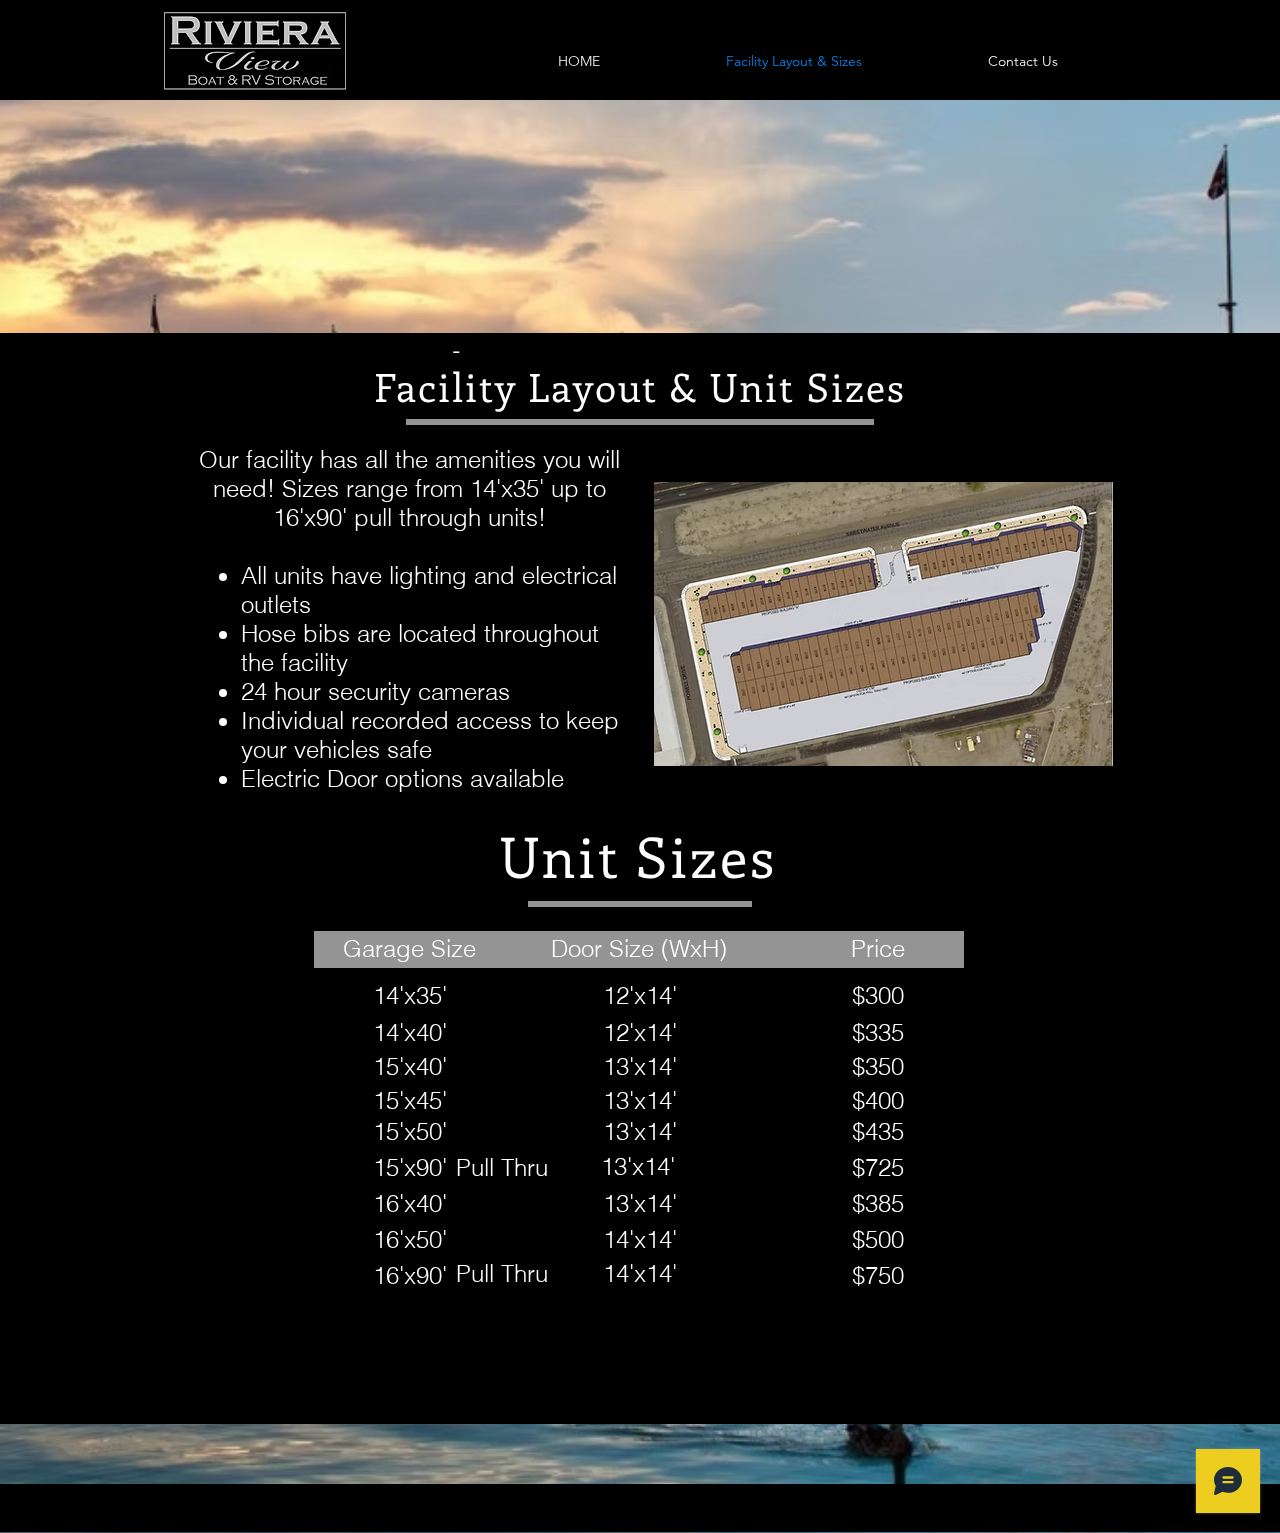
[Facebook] (1053, 1516)
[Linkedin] (1093, 1516)
